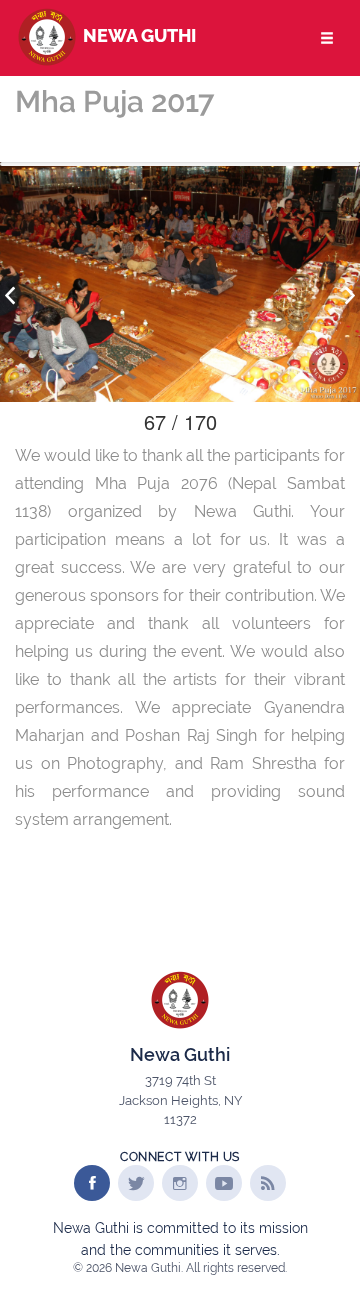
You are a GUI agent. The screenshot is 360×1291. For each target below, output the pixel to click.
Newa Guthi (137, 35)
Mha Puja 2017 (114, 101)
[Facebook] (92, 1183)
